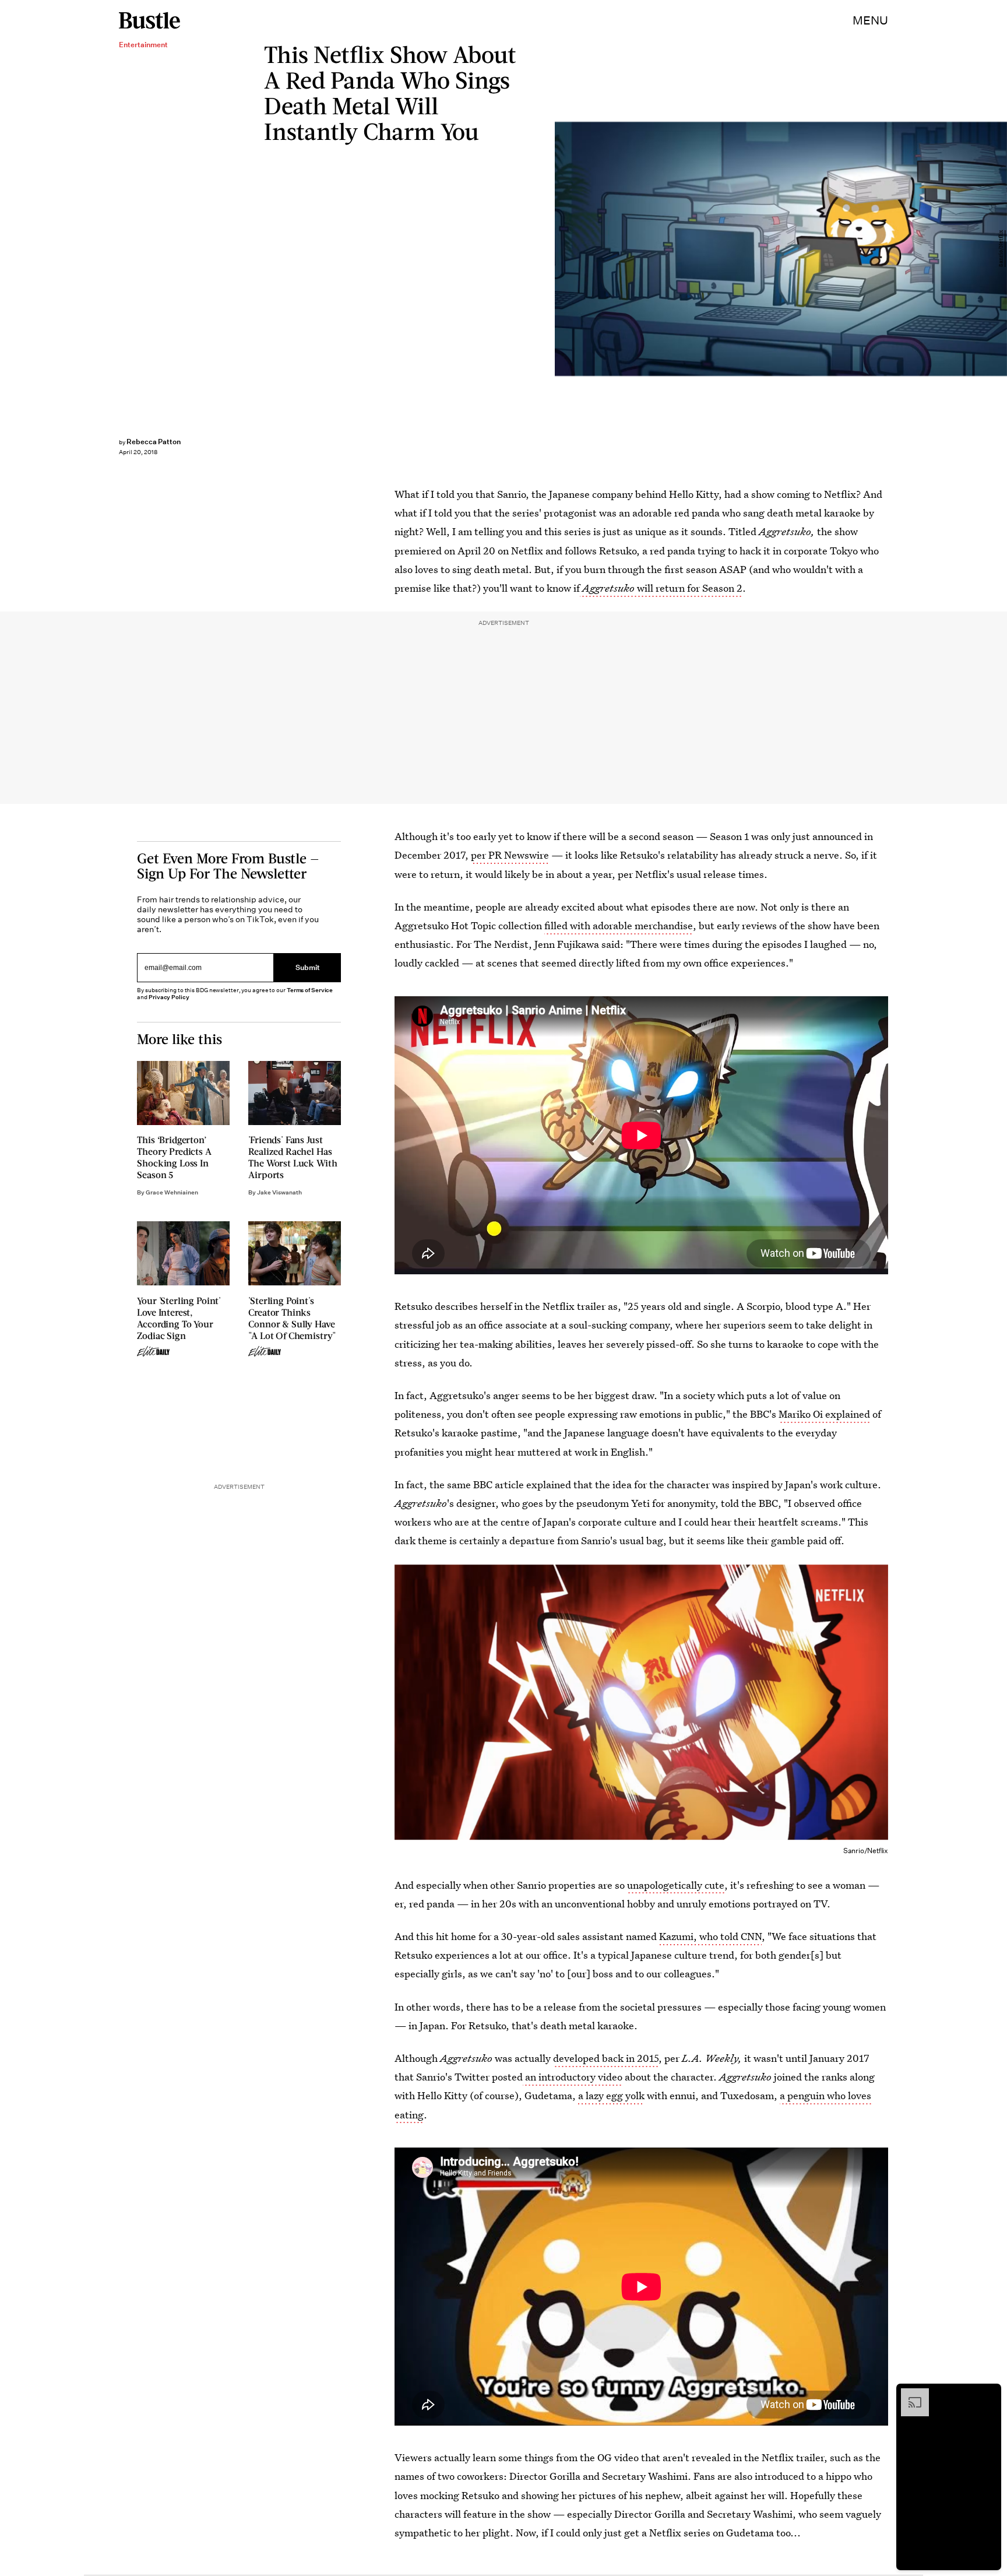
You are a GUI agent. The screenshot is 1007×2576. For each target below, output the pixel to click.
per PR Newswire (510, 855)
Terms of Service (310, 990)
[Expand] (909, 2394)
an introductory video (573, 2077)
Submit (308, 968)
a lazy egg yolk (611, 2095)
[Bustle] (149, 20)
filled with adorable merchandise (619, 925)
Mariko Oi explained (824, 1414)
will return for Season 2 (662, 588)
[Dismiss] (988, 2394)
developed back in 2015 (606, 2058)
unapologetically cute (676, 1885)
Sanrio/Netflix (1001, 249)
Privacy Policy (169, 997)
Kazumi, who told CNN (710, 1936)
